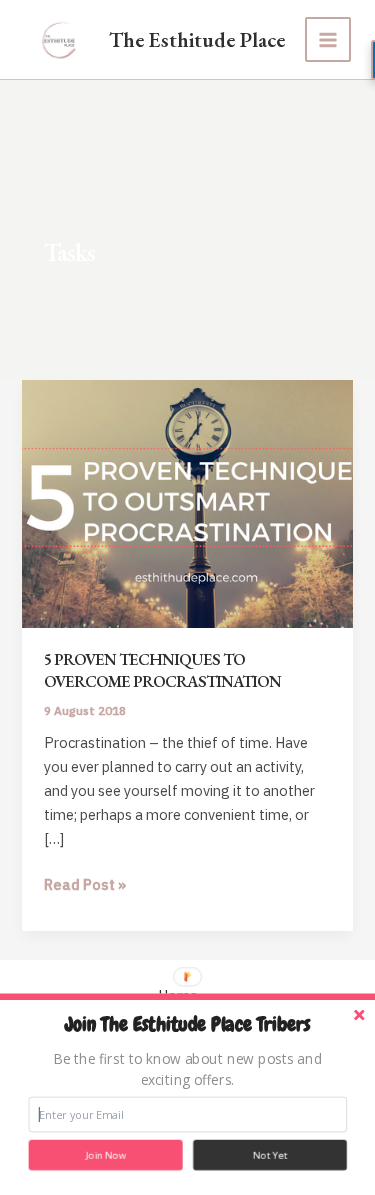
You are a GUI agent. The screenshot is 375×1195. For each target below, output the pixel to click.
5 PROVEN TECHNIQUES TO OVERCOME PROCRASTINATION (162, 669)
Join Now (106, 1155)
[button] (188, 1025)
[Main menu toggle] (328, 40)
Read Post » (85, 885)
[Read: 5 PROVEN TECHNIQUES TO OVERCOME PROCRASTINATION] (187, 502)
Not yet (270, 1155)
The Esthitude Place (197, 39)
